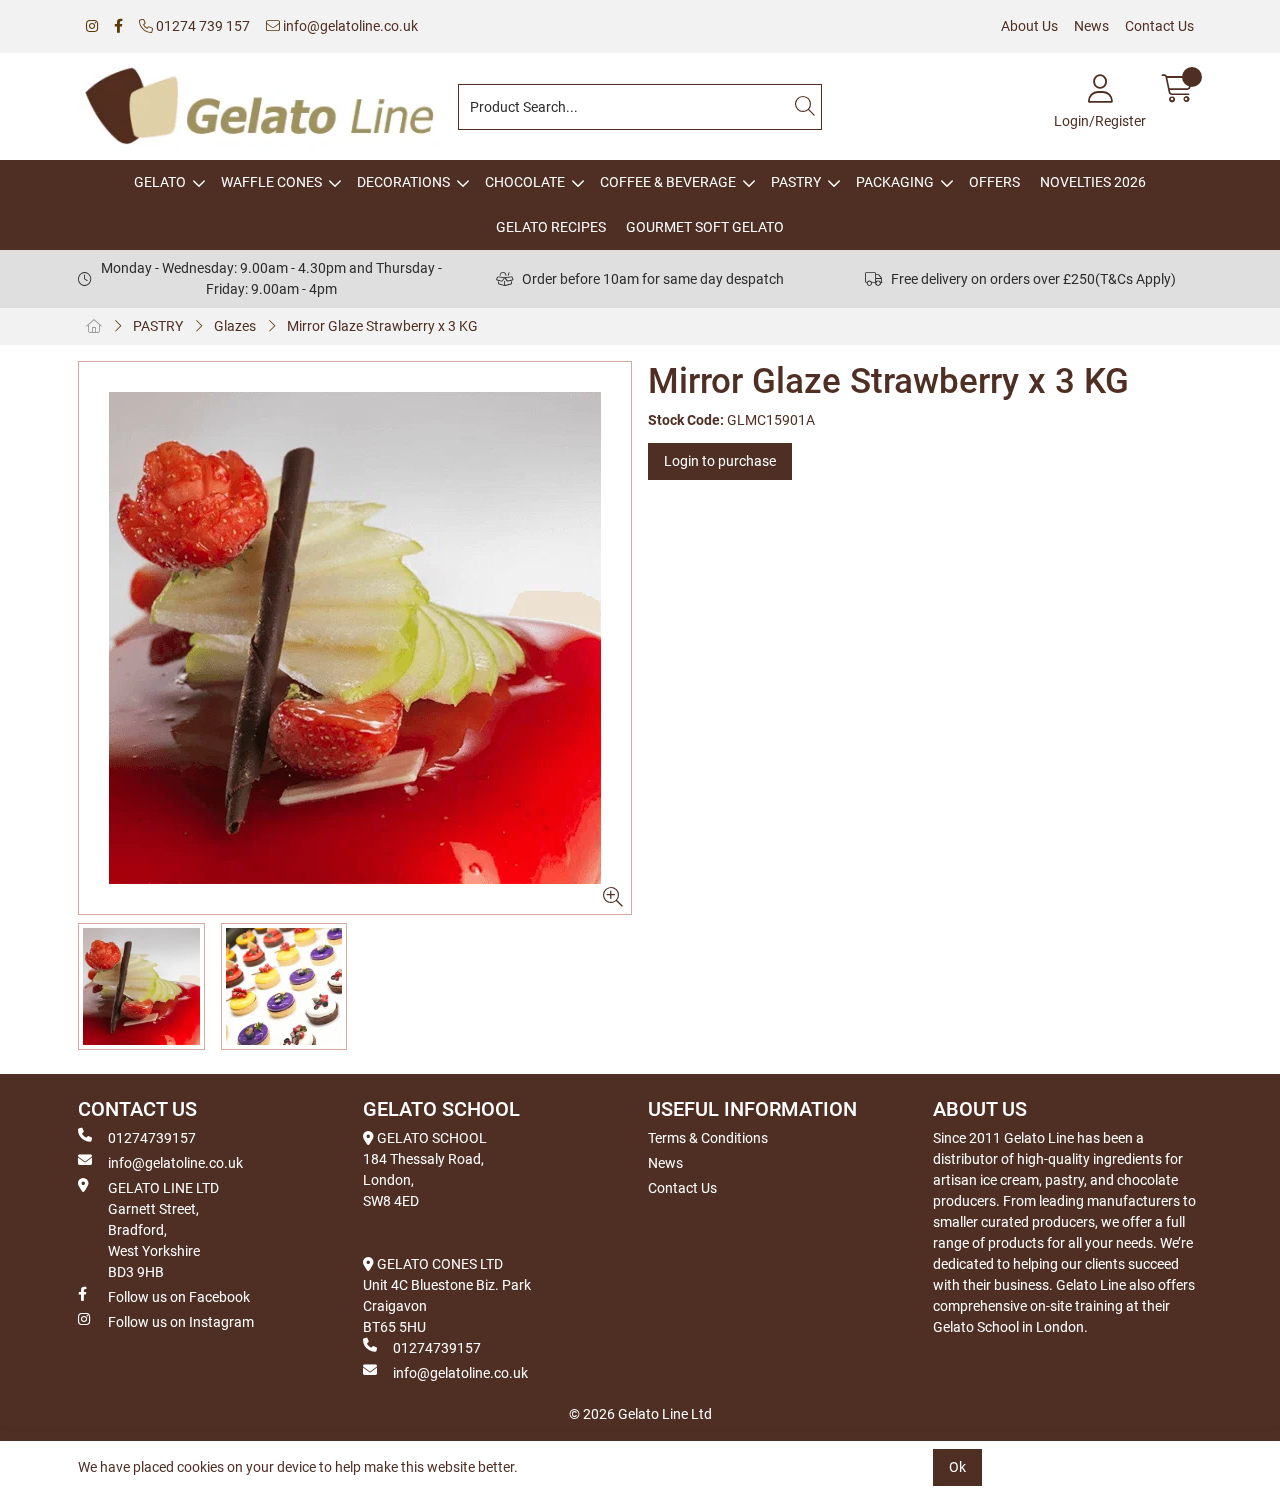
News (1091, 26)
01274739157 (152, 1138)
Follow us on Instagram (181, 1322)
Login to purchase (720, 461)
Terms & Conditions (708, 1138)
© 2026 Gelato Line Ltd (640, 1414)
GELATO (160, 182)
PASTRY (796, 182)
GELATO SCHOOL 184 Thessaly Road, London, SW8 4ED (425, 1169)
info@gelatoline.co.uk (349, 26)
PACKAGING (895, 182)
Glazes (235, 326)
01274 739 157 (201, 26)
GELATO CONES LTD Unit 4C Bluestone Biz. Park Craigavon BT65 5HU (447, 1295)
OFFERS (994, 182)
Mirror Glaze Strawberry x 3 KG (382, 326)
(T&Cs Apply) (1135, 279)
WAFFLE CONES (271, 182)
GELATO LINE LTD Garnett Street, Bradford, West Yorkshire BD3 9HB (163, 1230)
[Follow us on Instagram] (92, 26)
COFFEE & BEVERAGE (668, 182)
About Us (1029, 26)
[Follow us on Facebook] (118, 26)
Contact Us (1159, 26)
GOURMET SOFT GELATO (705, 227)
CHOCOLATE (525, 182)
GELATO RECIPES (551, 227)
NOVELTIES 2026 (1093, 182)
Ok (957, 1467)
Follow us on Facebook (179, 1297)
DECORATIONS (403, 182)
